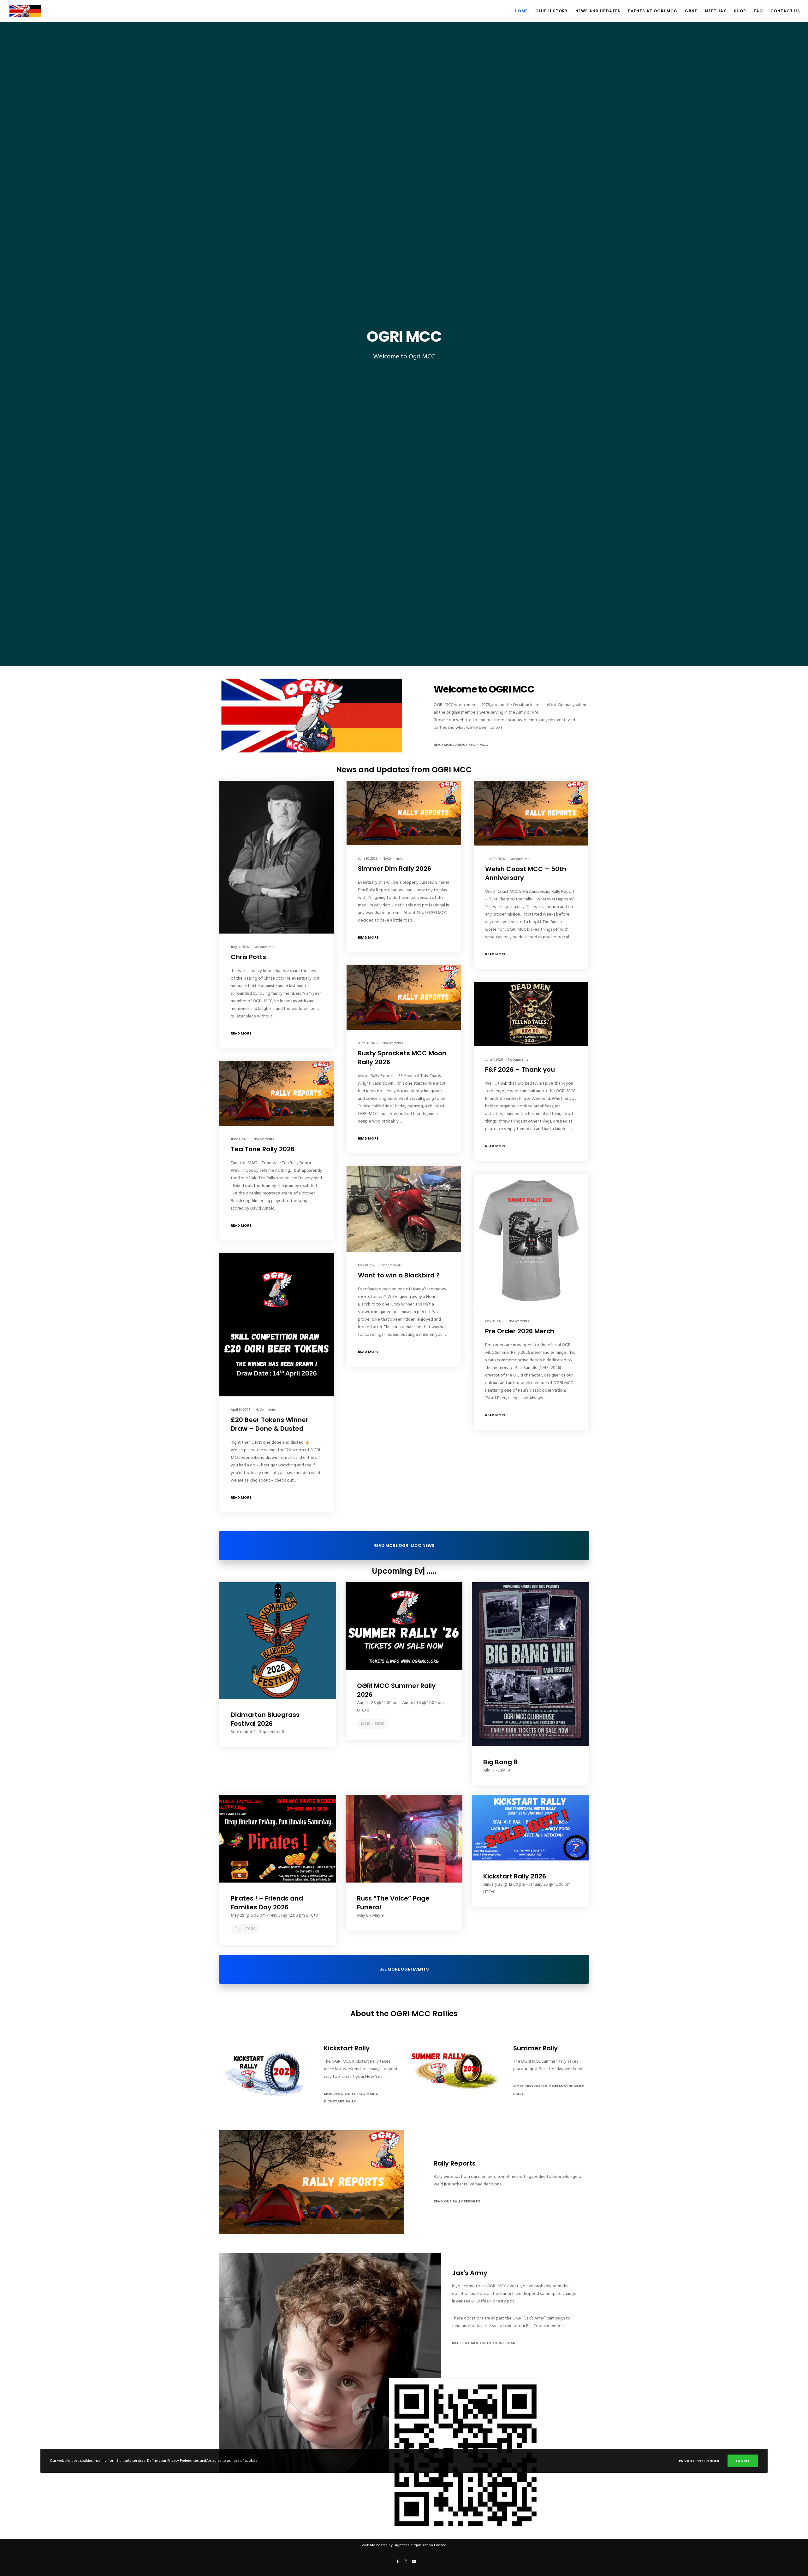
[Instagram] (405, 2561)
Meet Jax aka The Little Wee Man (484, 2343)
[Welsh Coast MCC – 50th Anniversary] (531, 813)
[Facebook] (398, 2561)
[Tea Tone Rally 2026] (277, 1093)
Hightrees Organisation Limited (420, 2545)
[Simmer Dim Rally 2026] (404, 813)
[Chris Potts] (277, 857)
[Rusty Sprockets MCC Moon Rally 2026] (404, 997)
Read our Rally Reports (457, 2201)
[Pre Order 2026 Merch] (531, 1241)
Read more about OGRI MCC (461, 745)
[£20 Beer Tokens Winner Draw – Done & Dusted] (277, 1325)
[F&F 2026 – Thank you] (531, 1014)
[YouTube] (414, 2561)
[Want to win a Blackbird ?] (404, 1209)
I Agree (743, 2461)
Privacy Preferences (699, 2461)
